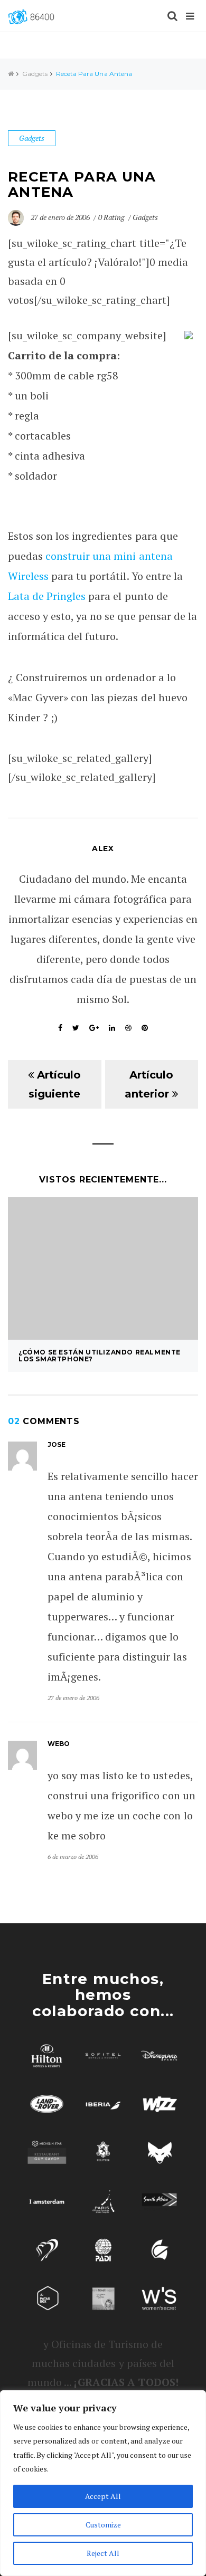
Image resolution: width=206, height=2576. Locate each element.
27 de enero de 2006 (61, 217)
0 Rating (111, 217)
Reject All (103, 2553)
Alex (103, 848)
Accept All (103, 2496)
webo (59, 1744)
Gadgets (35, 74)
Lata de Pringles (47, 596)
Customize (103, 2525)
